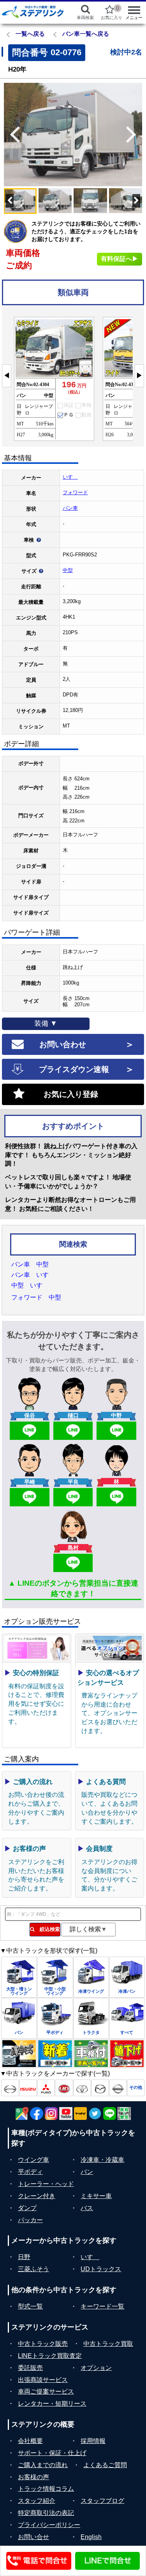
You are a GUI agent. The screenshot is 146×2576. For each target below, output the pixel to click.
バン (87, 2172)
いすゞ (70, 477)
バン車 (70, 508)
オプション (96, 2368)
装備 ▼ (46, 1023)
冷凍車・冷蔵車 (102, 2160)
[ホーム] (33, 12)
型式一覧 (30, 2306)
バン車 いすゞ (33, 1275)
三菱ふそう (33, 2269)
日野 (24, 2257)
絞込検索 (47, 1929)
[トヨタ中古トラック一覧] (82, 2088)
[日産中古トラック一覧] (118, 2088)
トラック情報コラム (46, 2489)
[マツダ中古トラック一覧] (100, 2088)
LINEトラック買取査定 (50, 2356)
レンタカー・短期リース (52, 2404)
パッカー (30, 2220)
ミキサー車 (96, 2196)
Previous (12, 135)
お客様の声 (33, 2477)
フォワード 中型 (36, 1297)
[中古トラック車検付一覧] (91, 2054)
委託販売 (30, 2368)
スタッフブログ (102, 2501)
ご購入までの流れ (43, 2465)
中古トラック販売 (43, 2344)
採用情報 (93, 2441)
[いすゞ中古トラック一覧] (28, 2088)
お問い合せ (33, 2537)
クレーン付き (37, 2196)
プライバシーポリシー (49, 2525)
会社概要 (30, 2441)
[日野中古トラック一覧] (10, 2088)
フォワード (75, 492)
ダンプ (27, 2208)
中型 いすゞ (30, 1285)
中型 (68, 570)
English (91, 2537)
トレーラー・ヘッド (46, 2184)
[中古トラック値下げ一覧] (127, 2054)
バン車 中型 (30, 1264)
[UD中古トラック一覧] (64, 2088)
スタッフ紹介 (37, 2501)
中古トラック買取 (108, 2344)
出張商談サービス (43, 2380)
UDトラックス (101, 2269)
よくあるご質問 (105, 2465)
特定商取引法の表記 (46, 2513)
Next (134, 135)
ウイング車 (33, 2160)
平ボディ (30, 2172)
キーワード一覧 (102, 2306)
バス (87, 2208)
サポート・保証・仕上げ (52, 2453)
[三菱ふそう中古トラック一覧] (46, 2088)
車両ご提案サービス (46, 2392)
